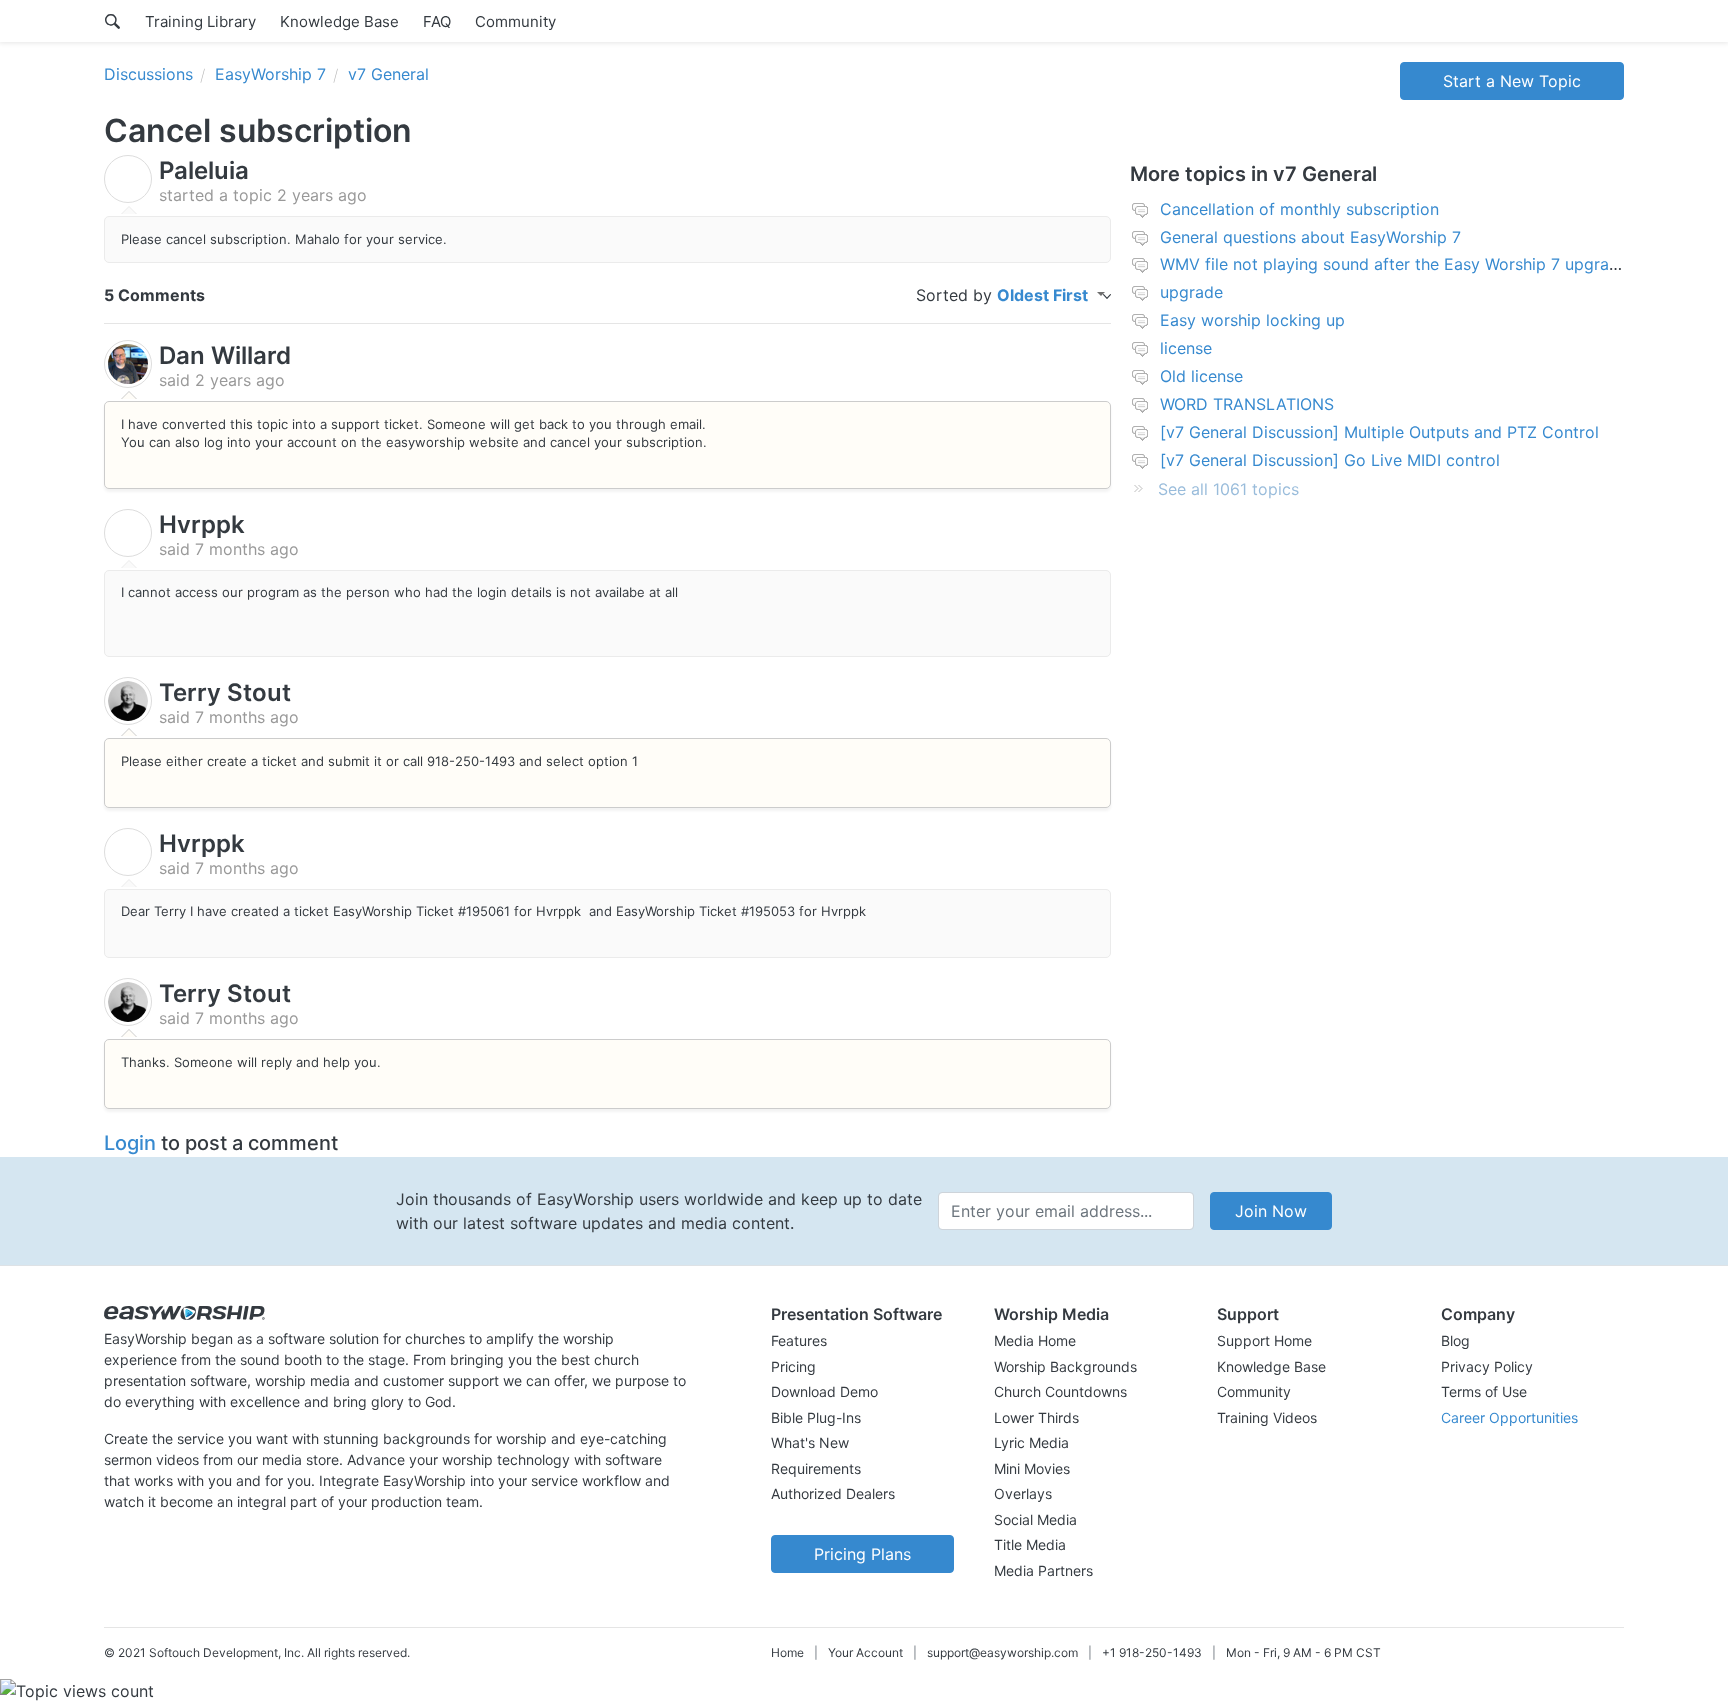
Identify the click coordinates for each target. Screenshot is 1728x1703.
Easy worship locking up (1252, 320)
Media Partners (1043, 1570)
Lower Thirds (1036, 1417)
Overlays (1023, 1493)
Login (130, 1143)
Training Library (200, 21)
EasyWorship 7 (270, 74)
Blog (1455, 1340)
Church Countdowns (1060, 1391)
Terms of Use (1484, 1391)
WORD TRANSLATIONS (1247, 404)
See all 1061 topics (1228, 489)
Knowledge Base (339, 21)
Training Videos (1267, 1417)
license (1186, 348)
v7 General (388, 74)
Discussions (148, 74)
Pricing (793, 1366)
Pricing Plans (862, 1554)
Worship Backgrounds (1065, 1366)
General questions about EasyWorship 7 (1310, 237)
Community (515, 21)
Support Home (1264, 1340)
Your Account (865, 1652)
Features (799, 1340)
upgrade (1191, 292)
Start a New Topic (1512, 81)
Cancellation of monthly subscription (1299, 209)
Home (787, 1652)
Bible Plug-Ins (816, 1417)
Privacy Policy (1487, 1366)
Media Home (1035, 1340)
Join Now (1271, 1211)
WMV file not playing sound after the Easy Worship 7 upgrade (1394, 264)
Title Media (1030, 1544)
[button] (862, 1314)
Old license (1201, 376)
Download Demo (824, 1391)
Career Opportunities (1509, 1417)
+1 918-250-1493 (1152, 1652)
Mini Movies (1032, 1468)
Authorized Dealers (833, 1493)
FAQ (437, 21)
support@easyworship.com (1002, 1652)
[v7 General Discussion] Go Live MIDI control (1330, 460)
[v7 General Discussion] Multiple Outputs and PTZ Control (1379, 432)
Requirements (816, 1468)
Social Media (1035, 1519)
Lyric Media (1031, 1442)
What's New (810, 1442)
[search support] (112, 21)
